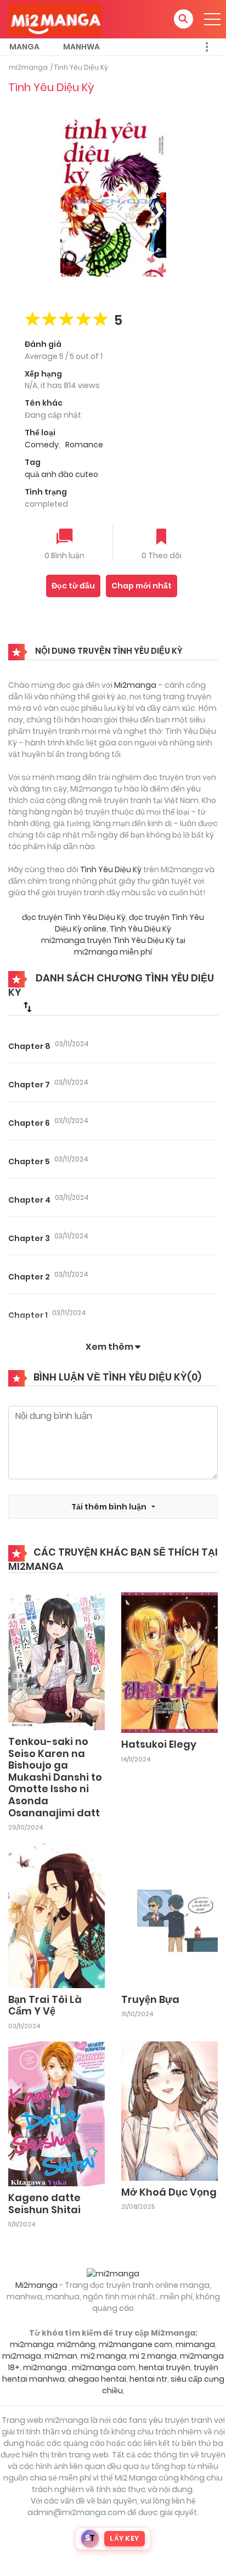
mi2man (61, 2356)
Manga (24, 47)
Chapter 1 (28, 1315)
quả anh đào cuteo (61, 474)
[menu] (212, 19)
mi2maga (22, 2356)
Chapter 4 (29, 1200)
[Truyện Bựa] (169, 1915)
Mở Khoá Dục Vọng (169, 2192)
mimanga (195, 2344)
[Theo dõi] (161, 538)
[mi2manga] (55, 19)
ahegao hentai (97, 2379)
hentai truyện (165, 2367)
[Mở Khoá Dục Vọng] (169, 2111)
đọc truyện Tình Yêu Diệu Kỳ (74, 917)
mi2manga (28, 67)
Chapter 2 (29, 1277)
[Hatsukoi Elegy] (169, 1662)
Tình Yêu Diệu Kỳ (81, 67)
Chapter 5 (29, 1161)
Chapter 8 (29, 1046)
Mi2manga (135, 685)
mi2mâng (76, 2344)
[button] (183, 19)
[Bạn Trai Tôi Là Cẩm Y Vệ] (56, 1915)
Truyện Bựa (150, 1999)
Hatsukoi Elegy (159, 1744)
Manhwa (81, 47)
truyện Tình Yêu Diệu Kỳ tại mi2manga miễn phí (130, 946)
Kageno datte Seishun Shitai (44, 2204)
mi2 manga (103, 2356)
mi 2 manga (153, 2356)
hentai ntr (148, 2379)
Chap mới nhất (142, 586)
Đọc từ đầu (73, 586)
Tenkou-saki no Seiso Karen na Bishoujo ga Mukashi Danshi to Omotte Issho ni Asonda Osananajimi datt (55, 1777)
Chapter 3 (29, 1238)
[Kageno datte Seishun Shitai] (56, 2113)
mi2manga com (104, 2367)
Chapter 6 (29, 1123)
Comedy (42, 445)
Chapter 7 (29, 1085)
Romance (84, 445)
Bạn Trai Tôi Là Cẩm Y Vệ (45, 2005)
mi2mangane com (135, 2344)
